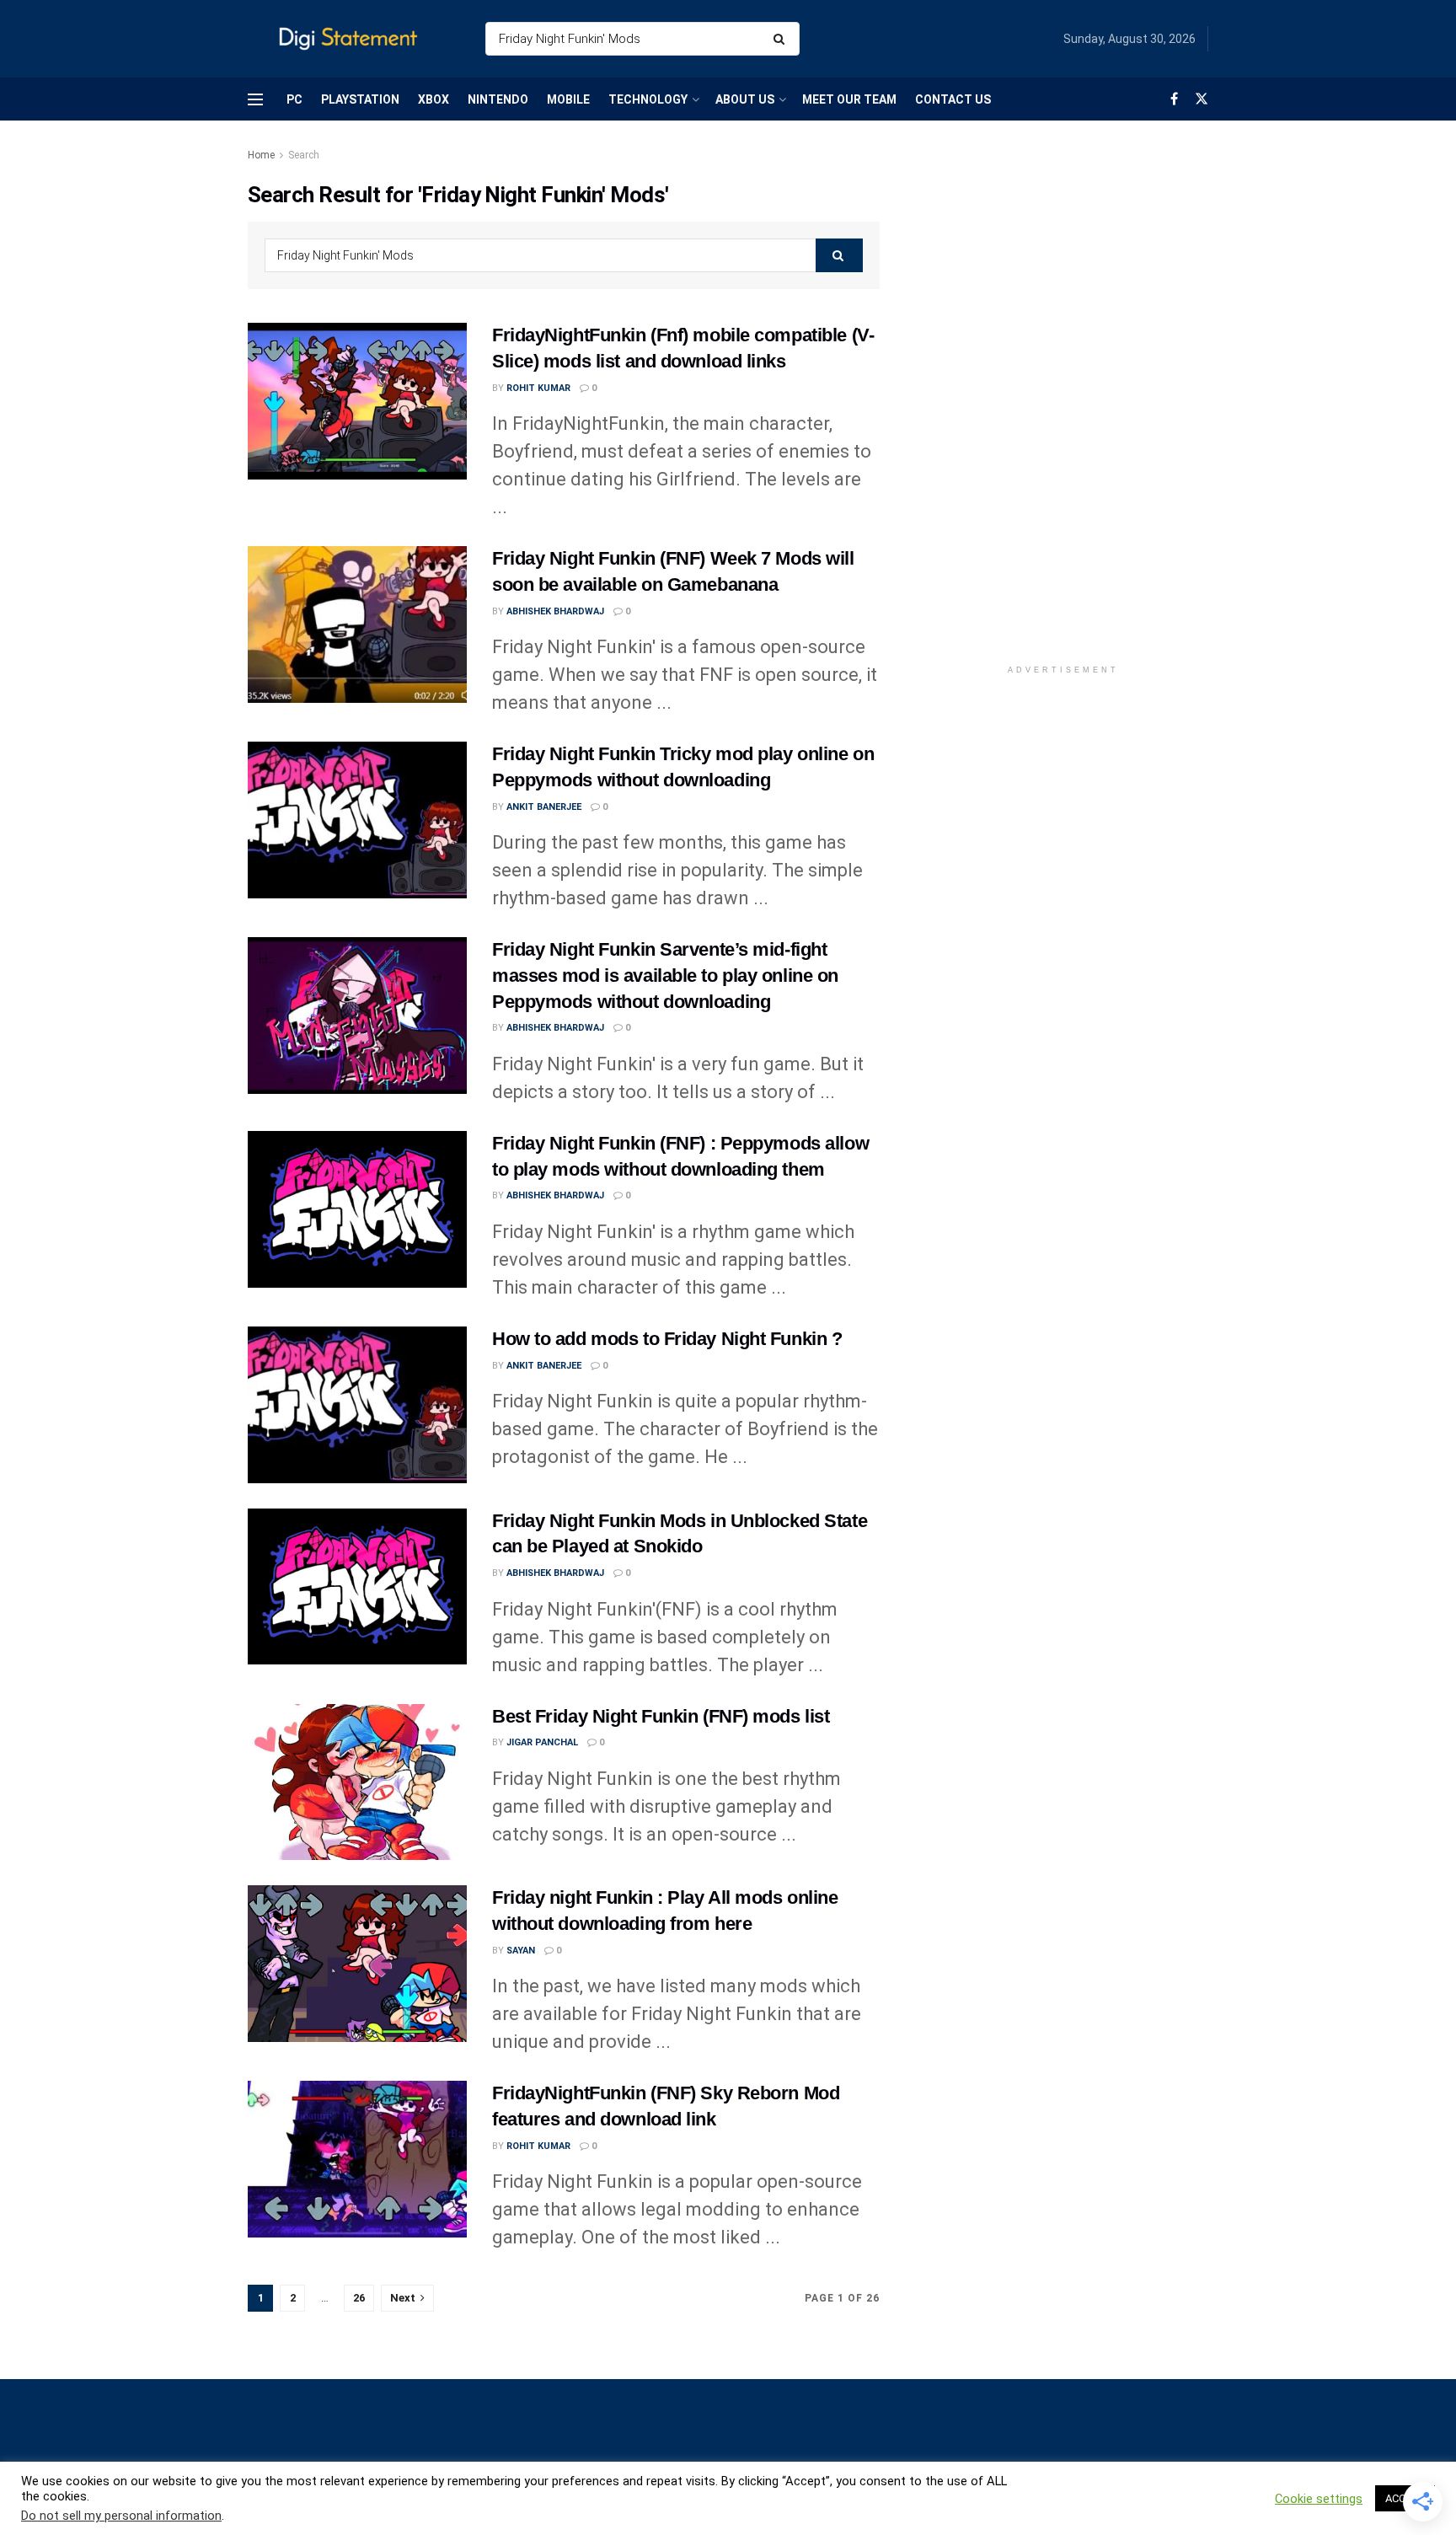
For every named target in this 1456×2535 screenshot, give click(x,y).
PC (294, 99)
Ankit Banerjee (544, 807)
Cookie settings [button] (1319, 2499)
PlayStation (360, 99)
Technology (648, 99)
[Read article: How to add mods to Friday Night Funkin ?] (357, 1405)
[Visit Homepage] (352, 39)
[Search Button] (782, 39)
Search (304, 155)
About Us (745, 99)
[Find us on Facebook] (1174, 99)
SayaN (521, 1951)
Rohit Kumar (538, 388)
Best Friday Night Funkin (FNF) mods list (661, 1716)
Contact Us (953, 99)
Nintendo (498, 99)
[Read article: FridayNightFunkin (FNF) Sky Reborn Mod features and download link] (357, 2159)
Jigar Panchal (542, 1742)
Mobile (568, 99)
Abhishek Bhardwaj (555, 611)
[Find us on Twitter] (1202, 99)
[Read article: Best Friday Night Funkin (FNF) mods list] (357, 1782)
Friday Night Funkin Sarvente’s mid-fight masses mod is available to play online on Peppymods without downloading (665, 975)
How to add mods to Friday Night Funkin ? (667, 1339)
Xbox (434, 99)
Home (261, 155)
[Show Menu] (255, 99)
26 (359, 2298)
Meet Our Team (849, 99)
